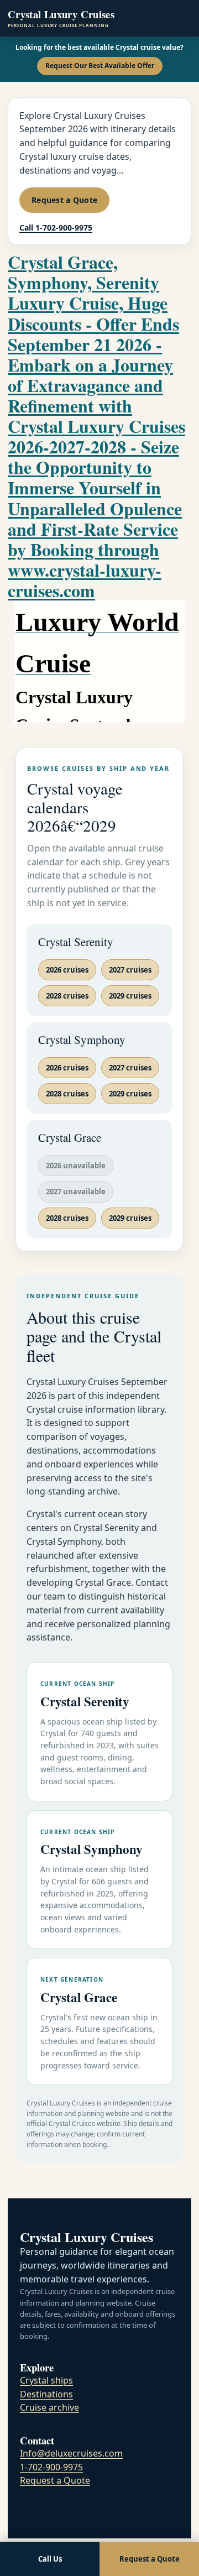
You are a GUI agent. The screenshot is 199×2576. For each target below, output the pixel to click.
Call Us (50, 2559)
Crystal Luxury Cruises (61, 18)
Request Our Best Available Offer (100, 66)
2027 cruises (130, 970)
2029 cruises (130, 996)
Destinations (46, 2394)
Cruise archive (49, 2407)
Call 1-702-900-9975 (56, 228)
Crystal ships (46, 2380)
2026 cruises (67, 970)
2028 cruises (67, 996)
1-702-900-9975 (51, 2467)
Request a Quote (64, 200)
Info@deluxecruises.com (71, 2453)
